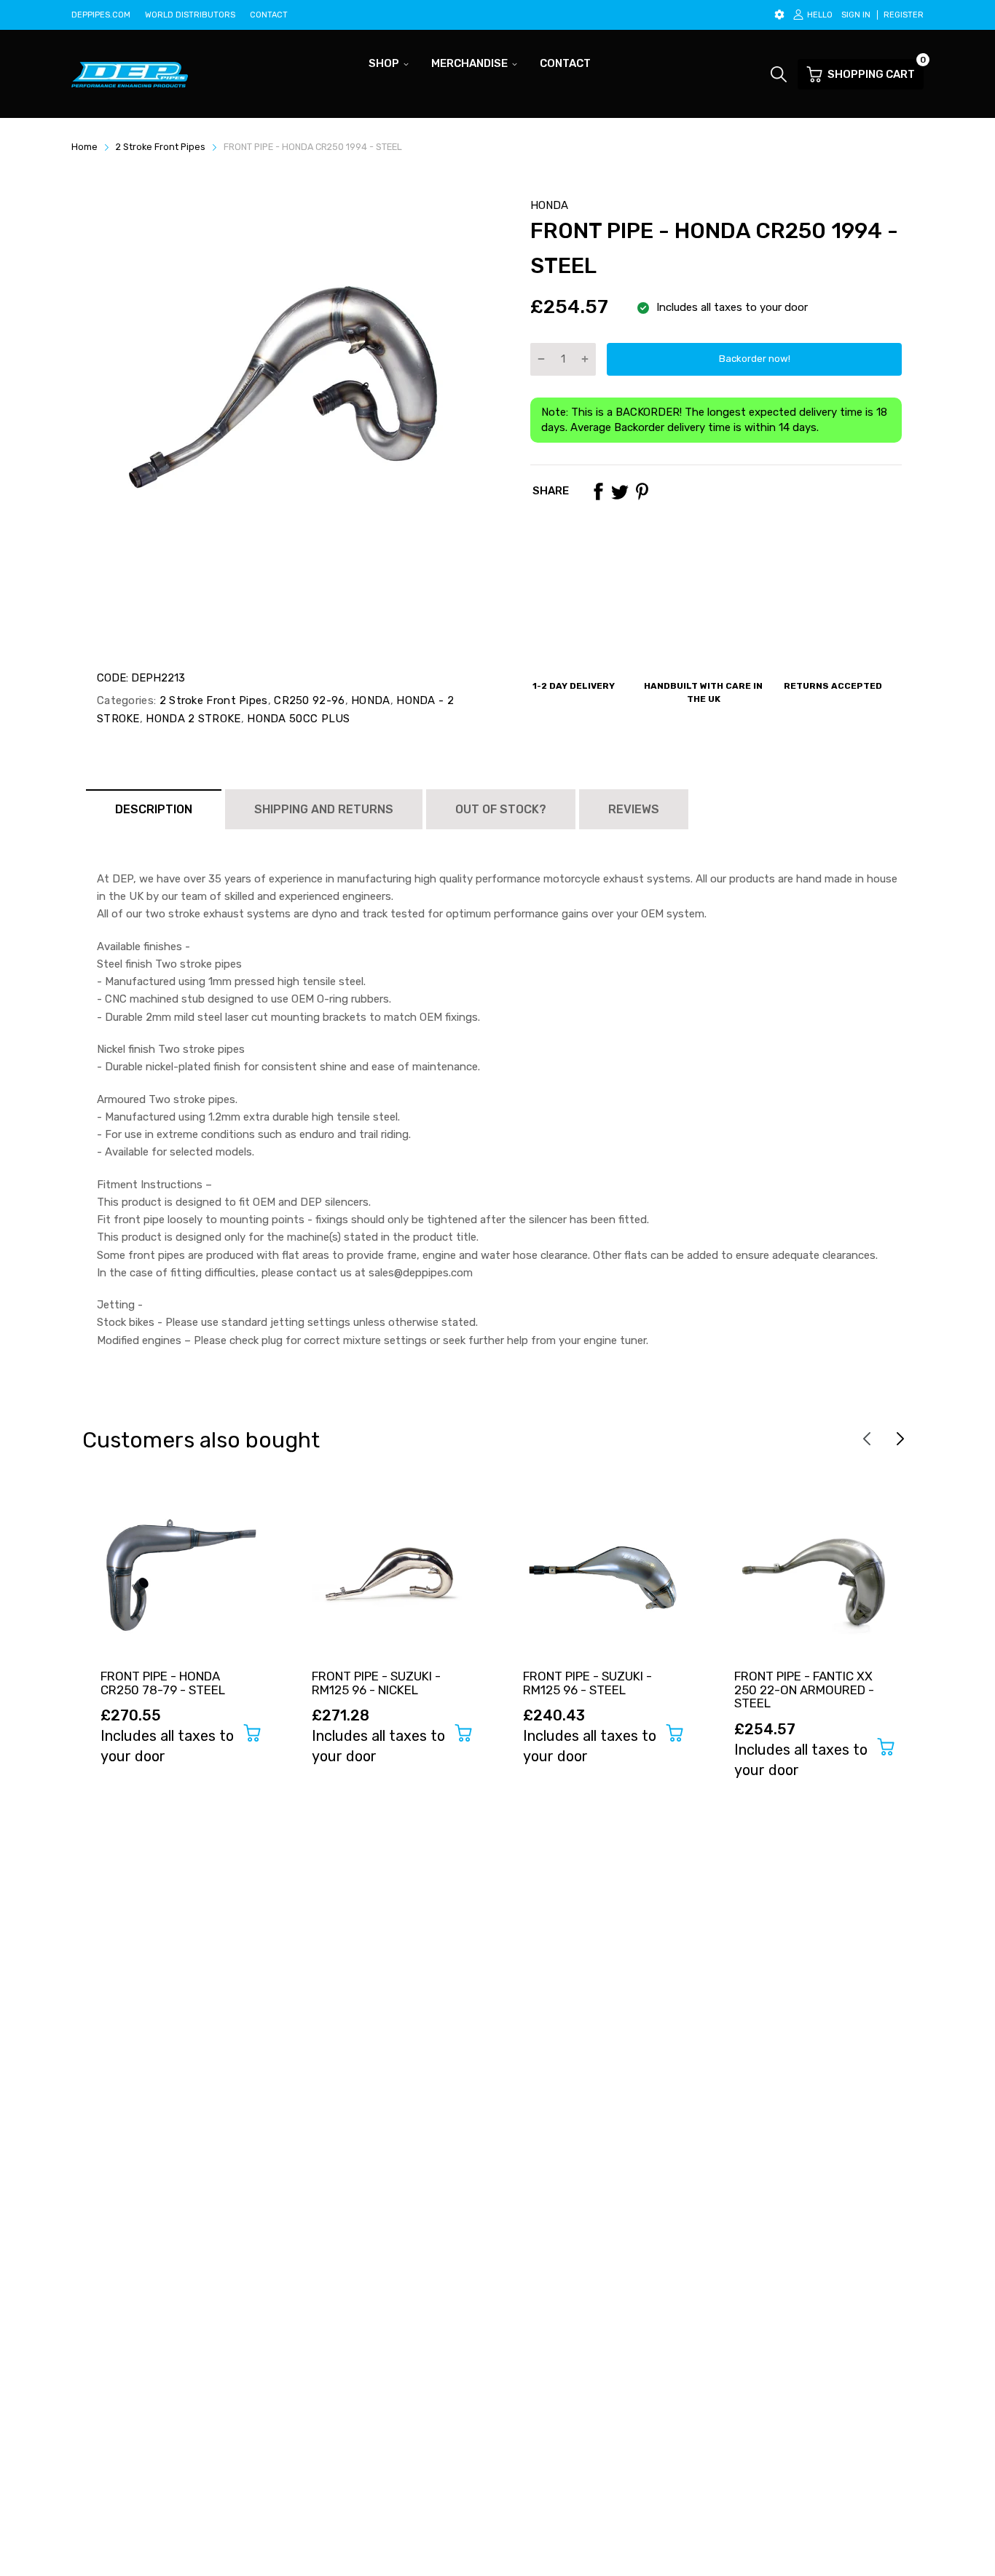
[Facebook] (598, 491)
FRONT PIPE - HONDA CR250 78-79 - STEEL (163, 1683)
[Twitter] (620, 491)
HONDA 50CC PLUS (297, 719)
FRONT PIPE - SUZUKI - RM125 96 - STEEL (587, 1683)
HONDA (549, 205)
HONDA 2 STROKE (192, 719)
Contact (269, 15)
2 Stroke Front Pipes (212, 700)
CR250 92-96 (308, 700)
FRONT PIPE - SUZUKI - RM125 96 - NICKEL (376, 1683)
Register (904, 15)
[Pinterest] (642, 491)
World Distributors (190, 15)
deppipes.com (101, 15)
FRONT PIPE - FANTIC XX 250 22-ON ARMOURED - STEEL (804, 1690)
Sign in (856, 15)
